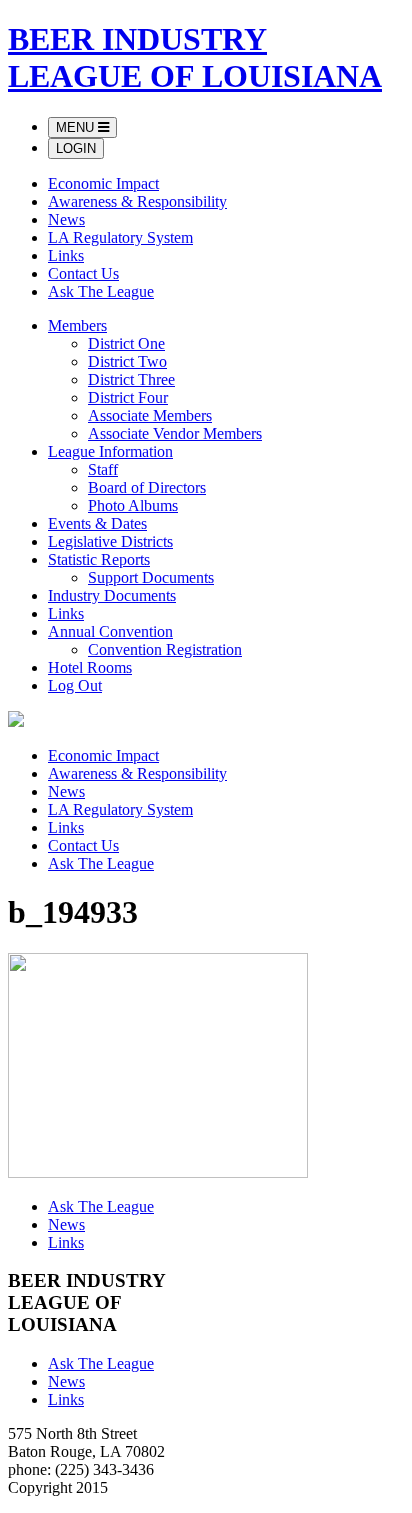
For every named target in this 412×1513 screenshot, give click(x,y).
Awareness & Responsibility (137, 201)
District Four (128, 397)
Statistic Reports (99, 559)
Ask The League (101, 291)
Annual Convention (110, 631)
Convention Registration (165, 649)
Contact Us (83, 273)
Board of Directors (147, 487)
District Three (131, 379)
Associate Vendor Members (175, 433)
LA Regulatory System (120, 237)
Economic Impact (103, 183)
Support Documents (151, 577)
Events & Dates (97, 523)
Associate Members (150, 415)
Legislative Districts (110, 541)
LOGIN (76, 148)
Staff (103, 469)
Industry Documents (112, 595)
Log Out (75, 685)
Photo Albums (133, 505)
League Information (110, 451)
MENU (77, 127)
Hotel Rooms (90, 667)
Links (66, 255)
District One (126, 343)
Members (77, 325)
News (66, 219)
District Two (127, 361)
